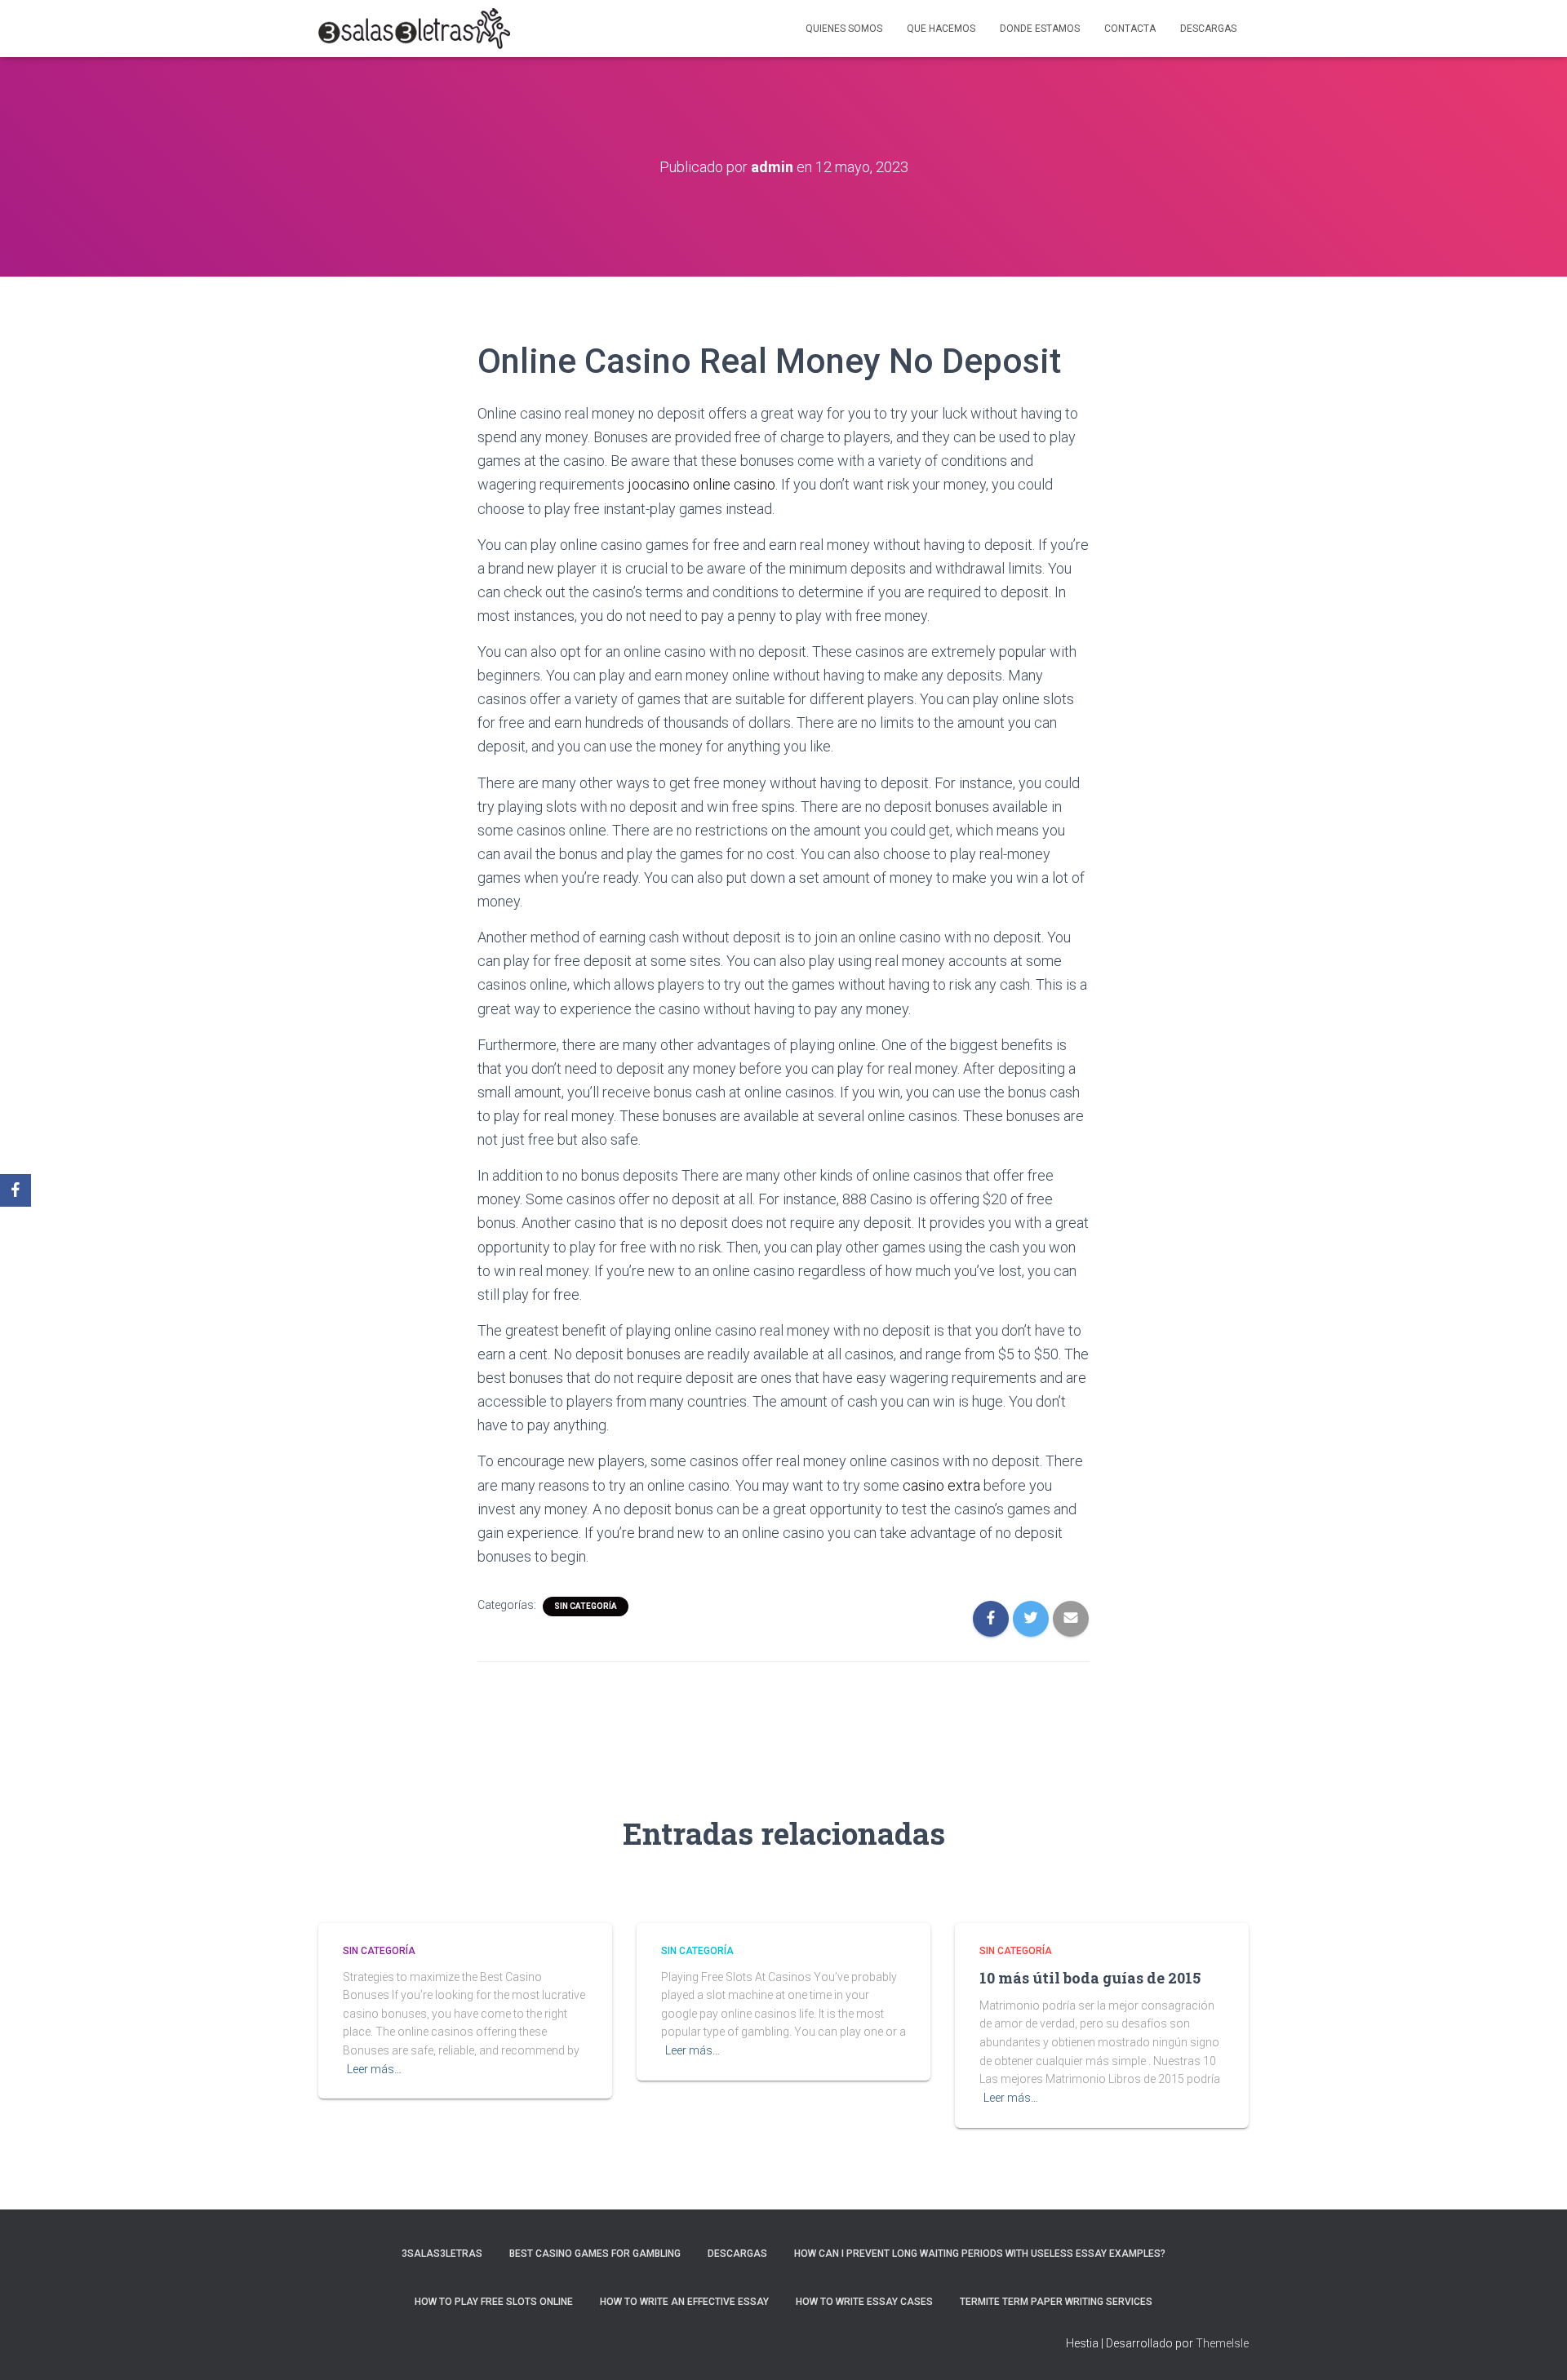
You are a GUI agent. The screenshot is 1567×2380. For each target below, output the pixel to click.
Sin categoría (586, 1606)
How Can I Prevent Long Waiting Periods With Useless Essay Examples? (980, 2254)
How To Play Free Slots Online (494, 2302)
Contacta (1130, 29)
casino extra (941, 1485)
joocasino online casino (701, 484)
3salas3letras (442, 2254)
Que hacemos (941, 29)
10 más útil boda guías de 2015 (1090, 1978)
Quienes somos (844, 29)
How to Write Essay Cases (864, 2302)
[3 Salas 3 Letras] (414, 29)
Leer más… (374, 2069)
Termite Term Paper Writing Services (1056, 2302)
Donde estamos (1040, 29)
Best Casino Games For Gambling (595, 2254)
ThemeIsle (1222, 2343)
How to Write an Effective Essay (684, 2302)
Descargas (1208, 29)
